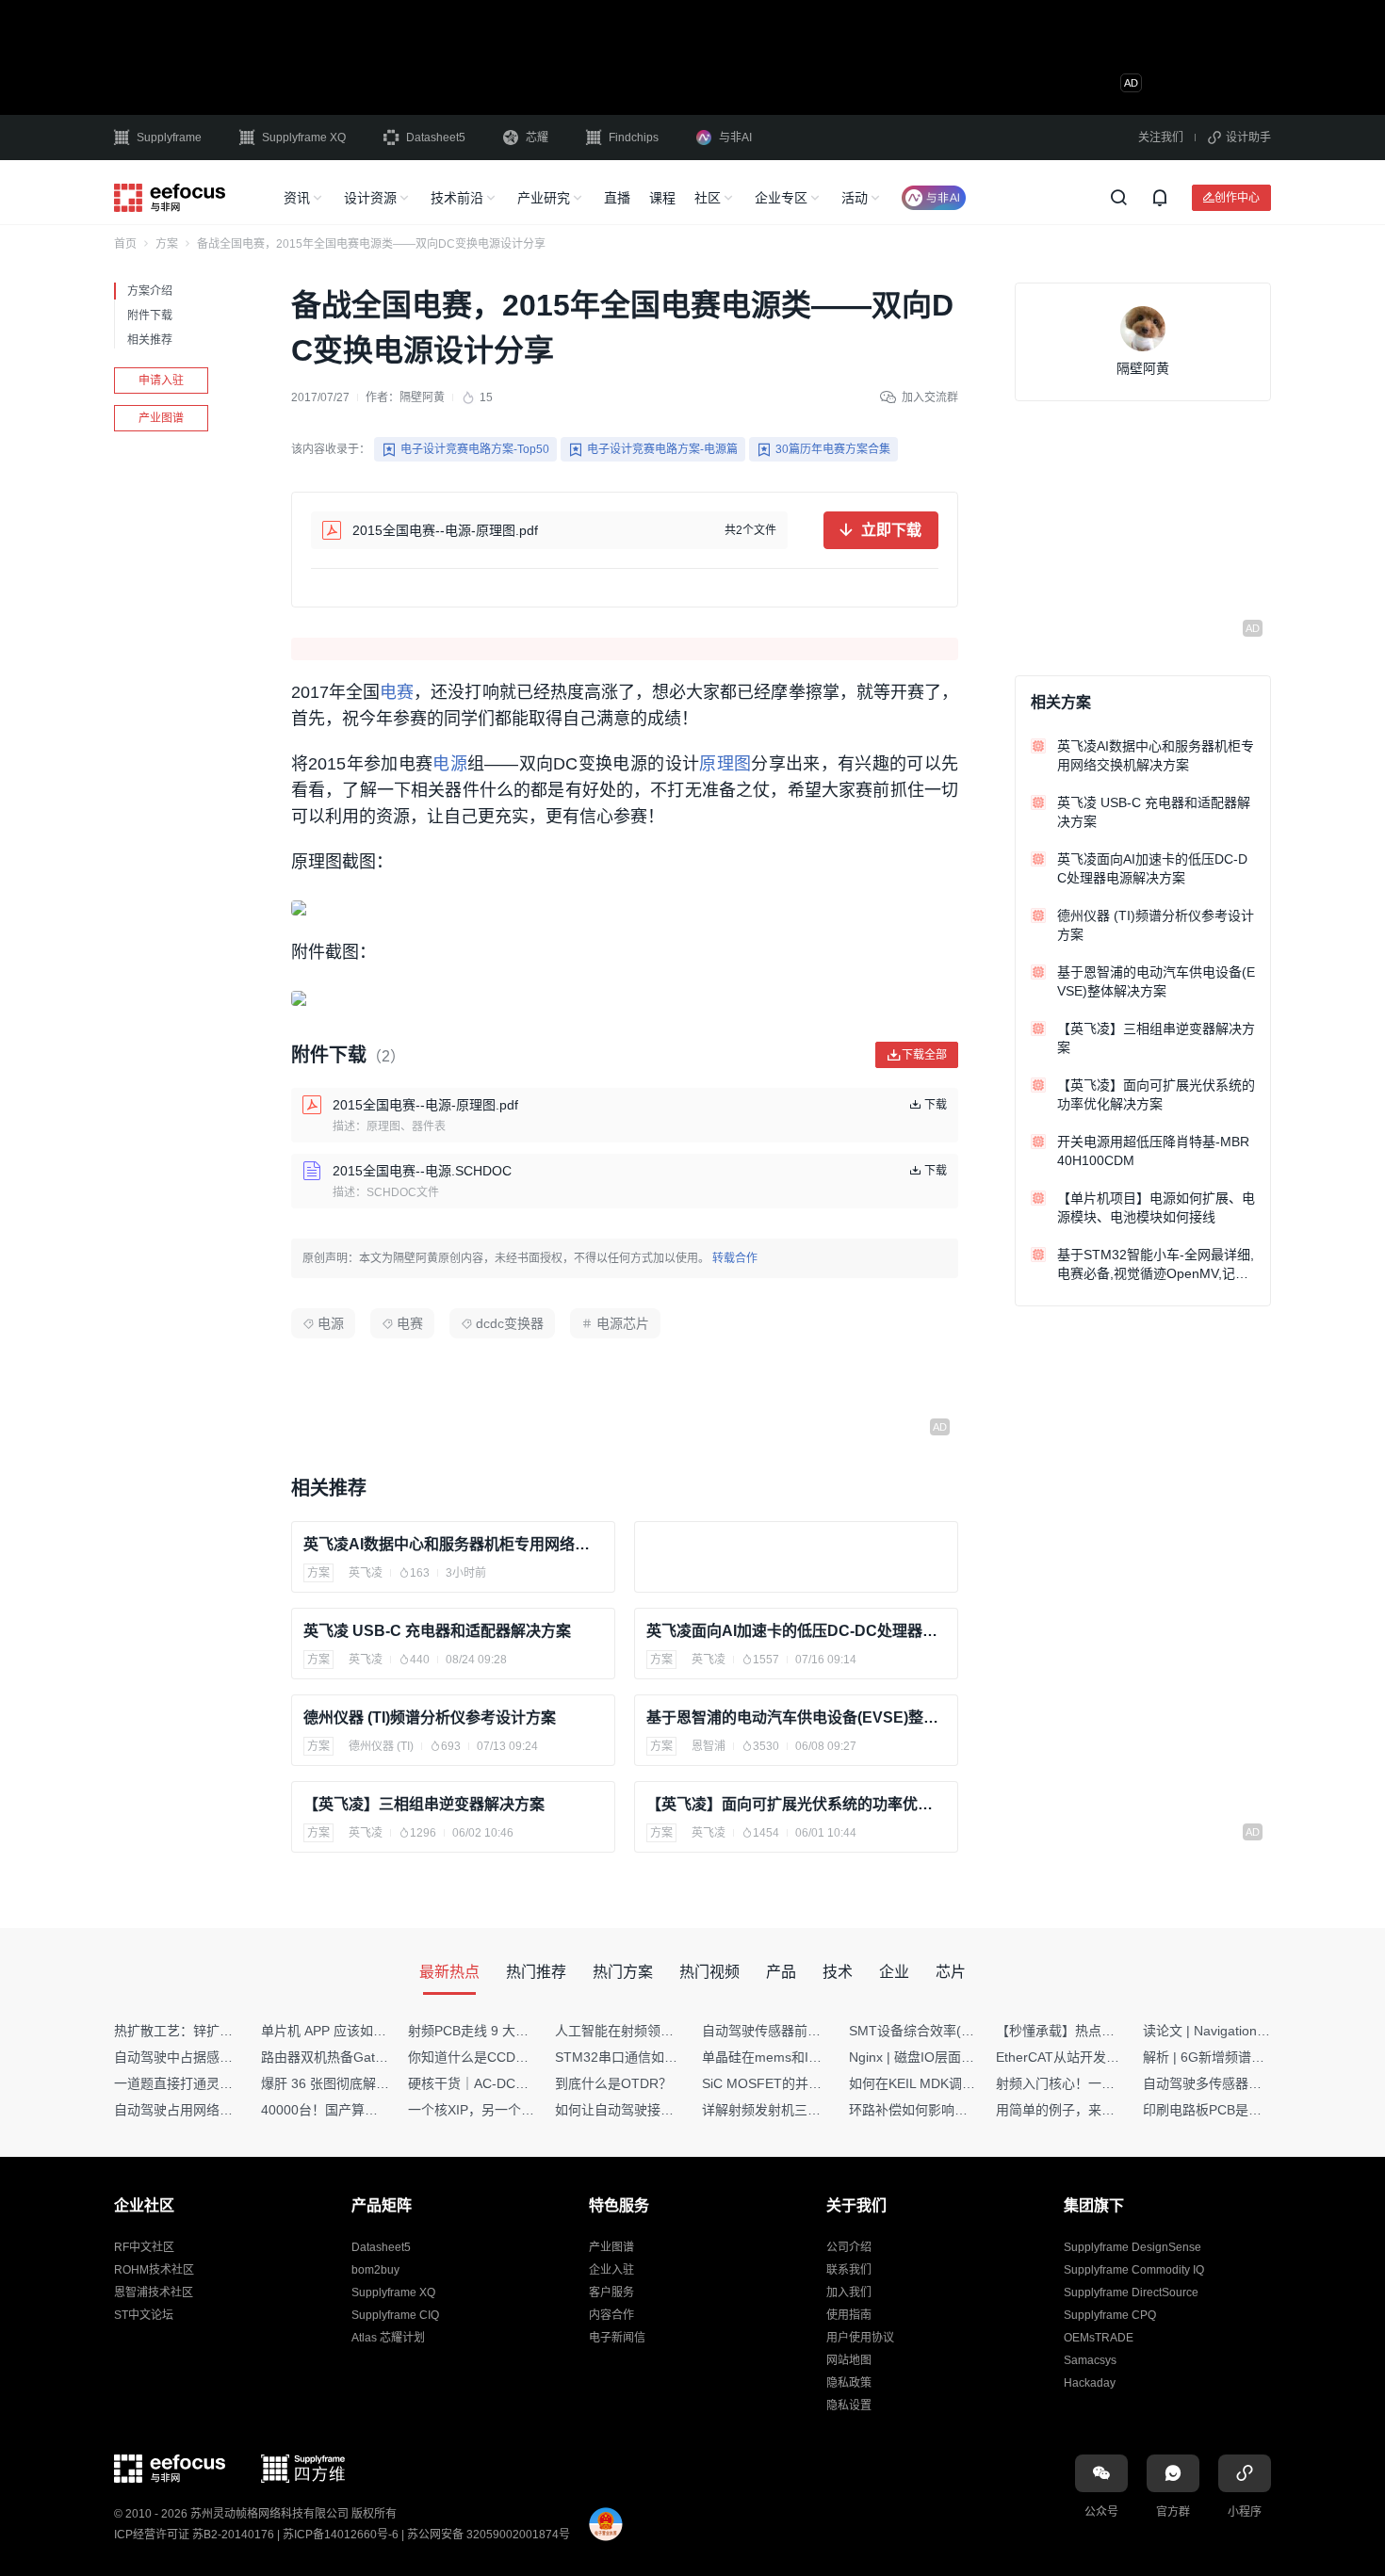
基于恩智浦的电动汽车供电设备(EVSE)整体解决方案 (796, 1717)
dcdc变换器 (510, 1323)
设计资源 (370, 198)
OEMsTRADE (1099, 2338)
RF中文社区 (144, 2247)
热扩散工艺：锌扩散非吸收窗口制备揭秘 (233, 2031)
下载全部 (924, 1054)
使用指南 (849, 2315)
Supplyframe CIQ (395, 2315)
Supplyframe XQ (304, 138)
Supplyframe (169, 138)
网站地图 (849, 2360)
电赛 (397, 692)
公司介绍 (849, 2247)
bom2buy (375, 2270)
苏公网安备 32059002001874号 (489, 2535)
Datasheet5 (436, 138)
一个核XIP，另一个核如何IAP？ (501, 2110)
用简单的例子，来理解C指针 (1080, 2110)
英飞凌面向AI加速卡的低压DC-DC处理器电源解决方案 (796, 1631)
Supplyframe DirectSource (1131, 2292)
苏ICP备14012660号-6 (341, 2535)
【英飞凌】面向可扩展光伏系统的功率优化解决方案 (796, 1804)
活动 (855, 198)
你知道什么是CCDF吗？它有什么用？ (519, 2057)
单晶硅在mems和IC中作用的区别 (799, 2057)
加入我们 (849, 2292)
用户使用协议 (860, 2338)
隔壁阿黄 (422, 397)
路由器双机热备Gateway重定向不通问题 (380, 2057)
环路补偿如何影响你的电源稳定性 (948, 2110)
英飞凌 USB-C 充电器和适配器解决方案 (437, 1631)
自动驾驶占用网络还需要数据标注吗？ (226, 2110)
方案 (167, 244)
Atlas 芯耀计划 (388, 2338)
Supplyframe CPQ (1110, 2315)
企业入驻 (611, 2270)
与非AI (735, 138)
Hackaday (1090, 2383)
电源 (450, 764)
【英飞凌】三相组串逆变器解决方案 (424, 1804)
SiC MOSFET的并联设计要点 (788, 2083)
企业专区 (781, 198)
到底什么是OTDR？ (613, 2083)
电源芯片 (623, 1323)
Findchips (634, 138)
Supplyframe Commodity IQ (1134, 2270)
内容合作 (611, 2315)
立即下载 (891, 530)
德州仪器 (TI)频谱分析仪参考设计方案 (430, 1717)
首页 (125, 244)
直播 (617, 198)
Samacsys (1090, 2360)
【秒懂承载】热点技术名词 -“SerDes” (1106, 2031)
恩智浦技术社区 (154, 2292)
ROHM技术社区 (154, 2270)
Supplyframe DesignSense (1132, 2247)
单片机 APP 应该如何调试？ (343, 2031)
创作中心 (1237, 197)
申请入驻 (161, 381)
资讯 (297, 198)
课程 (662, 198)
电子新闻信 (617, 2338)
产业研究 (544, 198)
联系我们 (849, 2270)
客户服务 (611, 2292)
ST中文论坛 (144, 2315)
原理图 (725, 764)
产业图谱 (161, 418)
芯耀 (537, 138)
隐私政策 (849, 2383)
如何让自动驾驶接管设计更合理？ (654, 2110)
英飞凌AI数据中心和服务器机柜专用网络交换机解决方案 (453, 1544)
